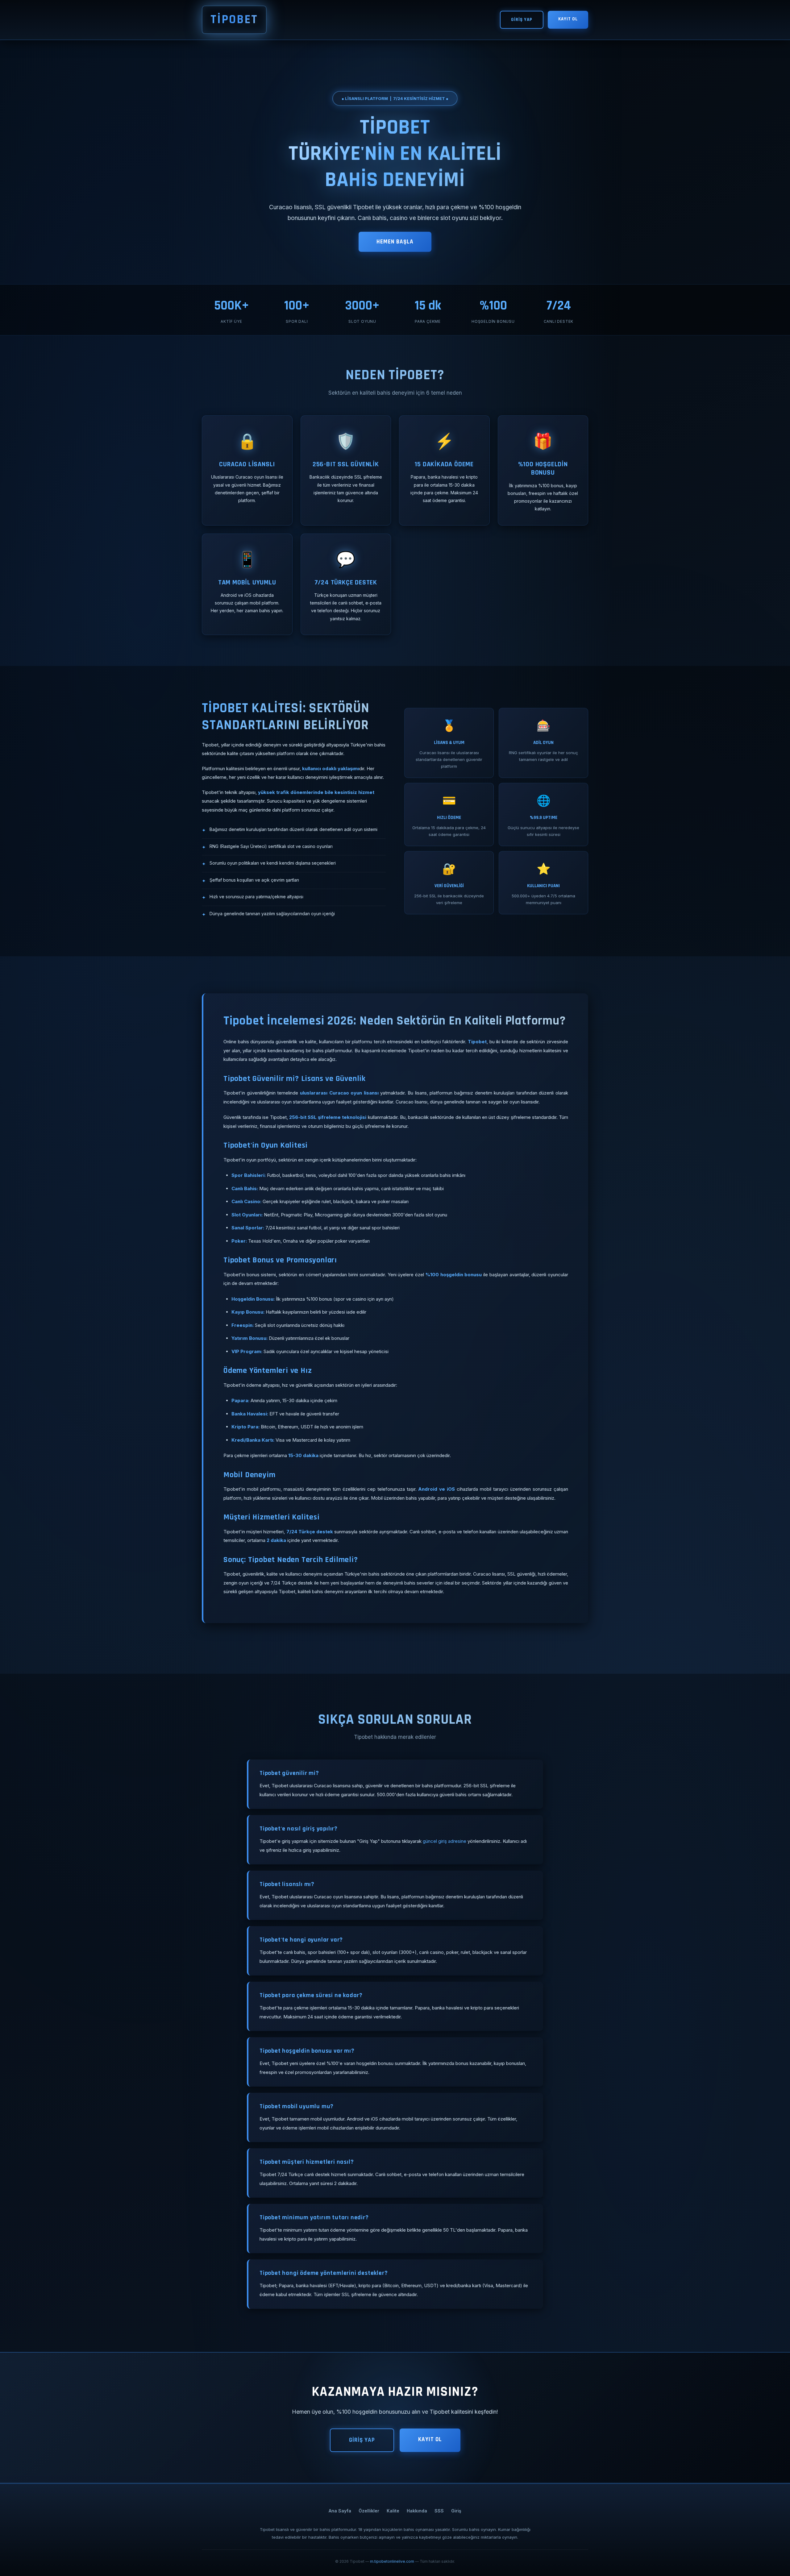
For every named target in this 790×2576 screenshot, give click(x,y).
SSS (439, 2511)
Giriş (456, 2511)
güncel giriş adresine (445, 1841)
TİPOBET (234, 20)
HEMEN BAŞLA (395, 242)
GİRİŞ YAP (522, 20)
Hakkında (417, 2511)
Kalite (393, 2511)
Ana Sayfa (340, 2511)
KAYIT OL (568, 19)
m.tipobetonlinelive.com (392, 2561)
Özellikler (369, 2511)
